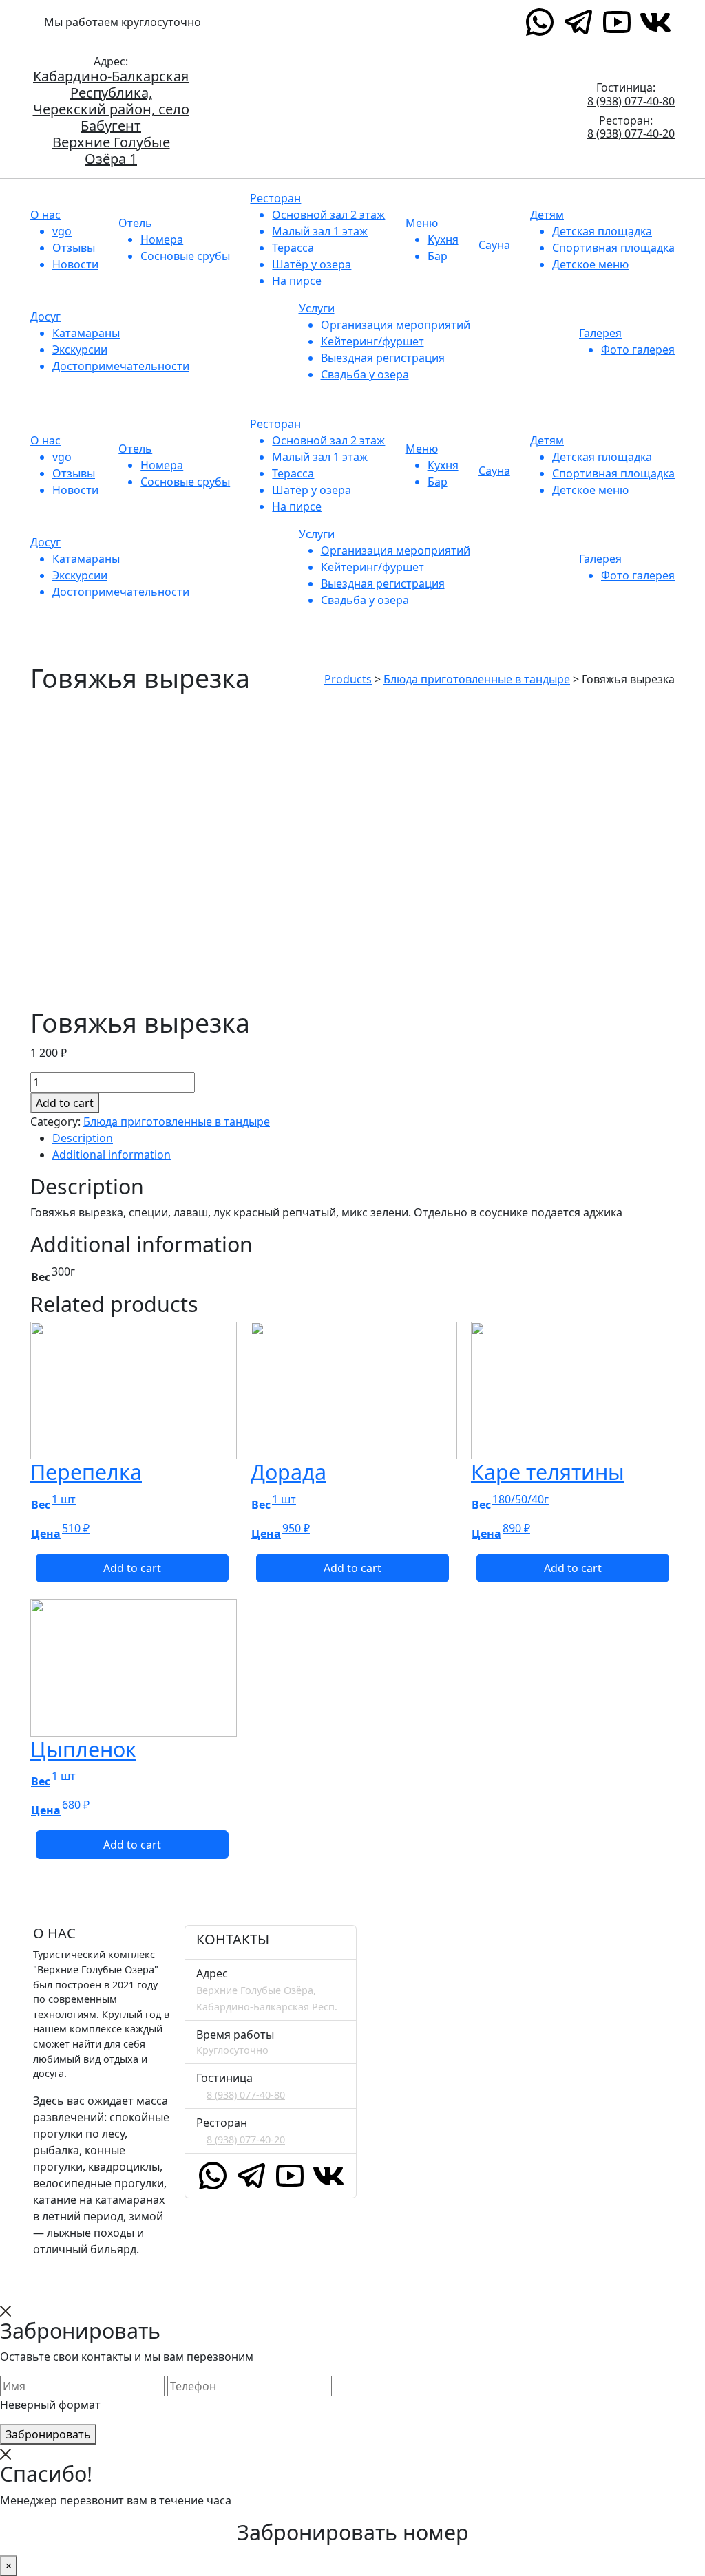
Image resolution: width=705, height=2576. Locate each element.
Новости (75, 264)
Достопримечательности (121, 366)
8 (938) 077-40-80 (631, 102)
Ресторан (275, 198)
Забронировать (48, 2434)
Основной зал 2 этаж (328, 215)
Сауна (494, 245)
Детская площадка (602, 231)
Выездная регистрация (383, 358)
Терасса (293, 248)
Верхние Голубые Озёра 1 (292, 22)
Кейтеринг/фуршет (372, 341)
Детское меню (590, 264)
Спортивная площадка (613, 248)
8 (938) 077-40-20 (631, 134)
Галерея (600, 333)
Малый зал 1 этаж (320, 231)
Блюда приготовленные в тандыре (177, 1121)
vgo (62, 231)
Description (83, 1138)
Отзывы (74, 248)
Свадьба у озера (365, 374)
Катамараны (86, 333)
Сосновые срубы (185, 256)
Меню (422, 223)
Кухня (443, 239)
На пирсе (297, 281)
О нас (45, 215)
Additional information (112, 1155)
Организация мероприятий (396, 325)
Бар (438, 256)
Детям (547, 215)
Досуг (45, 316)
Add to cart (65, 1103)
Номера (162, 239)
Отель (135, 223)
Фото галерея (638, 350)
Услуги (317, 308)
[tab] (364, 1138)
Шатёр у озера (312, 264)
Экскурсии (80, 350)
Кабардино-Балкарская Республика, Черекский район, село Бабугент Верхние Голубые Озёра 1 (111, 118)
